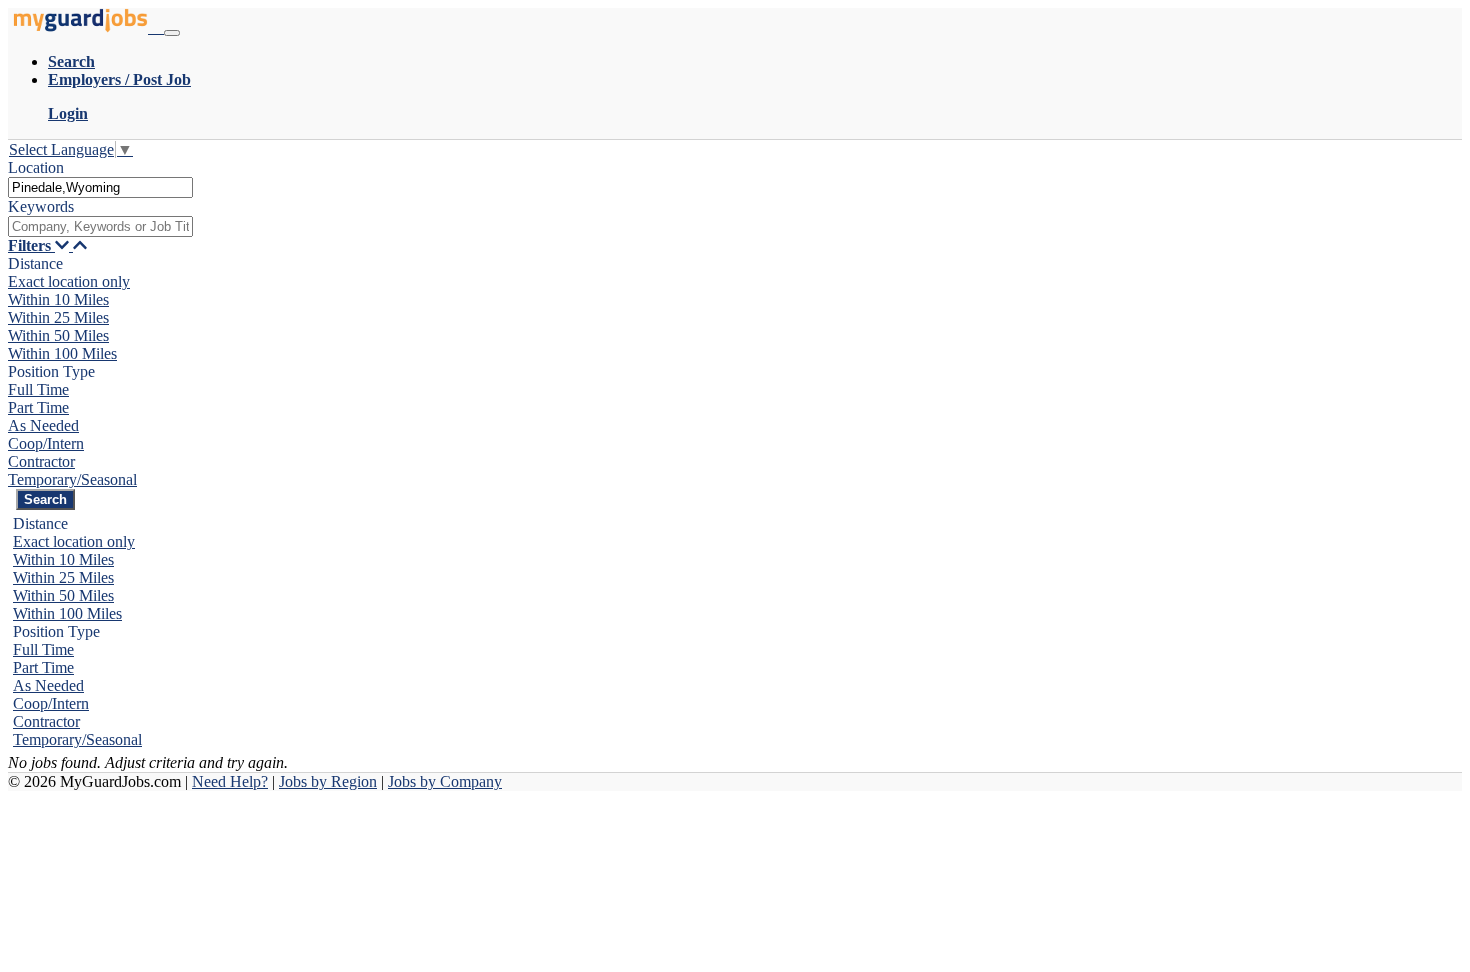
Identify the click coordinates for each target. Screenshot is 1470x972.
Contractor (41, 461)
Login (68, 113)
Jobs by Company (445, 781)
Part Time (38, 407)
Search (71, 61)
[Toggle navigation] (172, 33)
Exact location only (69, 281)
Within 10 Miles (58, 299)
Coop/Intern (46, 443)
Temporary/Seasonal (72, 479)
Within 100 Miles (62, 353)
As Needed (43, 425)
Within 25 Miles (58, 317)
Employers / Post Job (119, 79)
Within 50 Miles (58, 335)
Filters (31, 245)
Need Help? (230, 781)
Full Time (38, 389)
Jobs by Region (328, 781)
